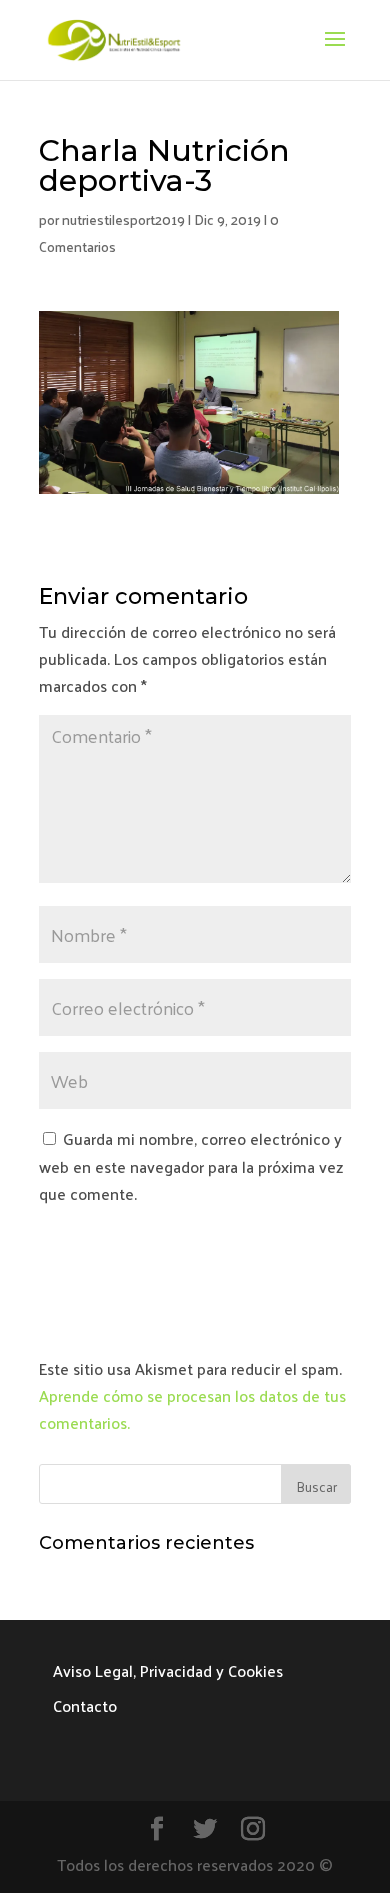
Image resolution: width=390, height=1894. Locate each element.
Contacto (85, 1705)
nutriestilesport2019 (123, 219)
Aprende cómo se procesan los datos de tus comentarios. (192, 1409)
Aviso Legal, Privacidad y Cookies (168, 1670)
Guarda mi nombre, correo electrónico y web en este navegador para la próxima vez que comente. (191, 1165)
